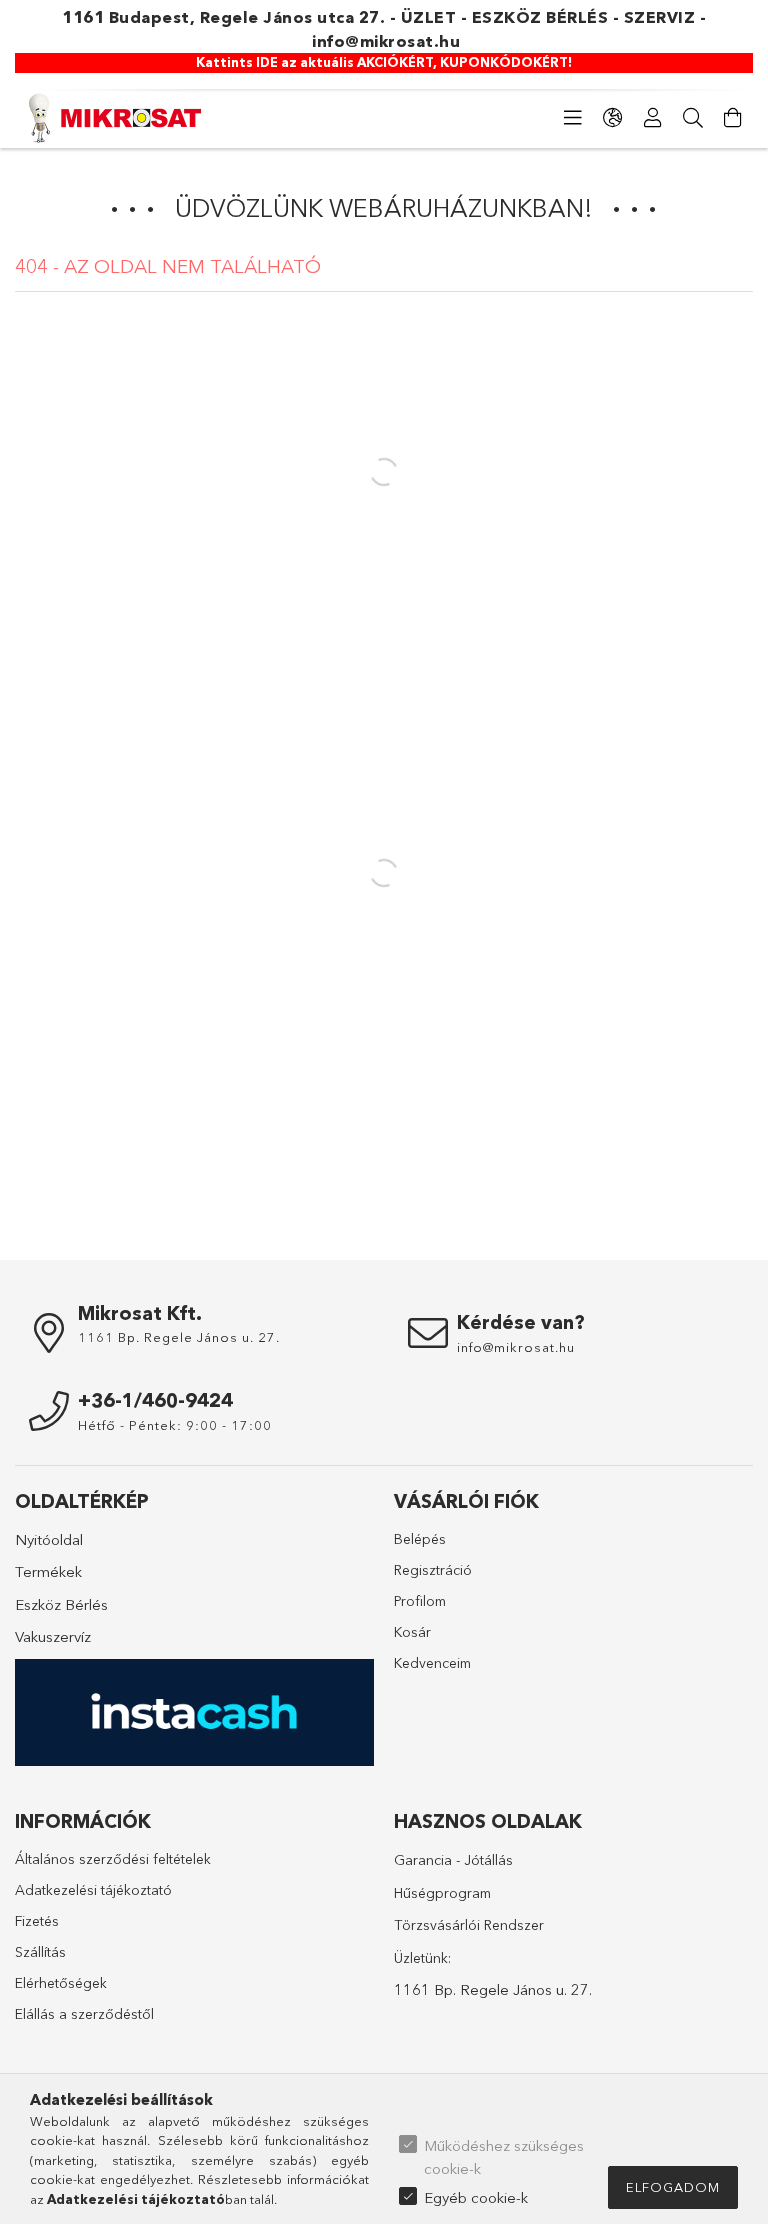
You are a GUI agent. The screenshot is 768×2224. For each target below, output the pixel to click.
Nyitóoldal (49, 1539)
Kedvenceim (432, 1663)
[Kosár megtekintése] (733, 118)
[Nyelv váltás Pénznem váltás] (613, 118)
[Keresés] (693, 118)
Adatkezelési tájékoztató (93, 1890)
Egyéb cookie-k (476, 2197)
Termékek (48, 1571)
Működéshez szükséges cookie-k (504, 2157)
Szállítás (40, 1952)
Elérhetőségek (61, 1983)
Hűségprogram (442, 1893)
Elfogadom (673, 2187)
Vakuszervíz (53, 1636)
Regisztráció (433, 1570)
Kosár (412, 1632)
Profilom (420, 1601)
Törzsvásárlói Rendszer (469, 1925)
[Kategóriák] (573, 118)
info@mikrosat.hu (386, 41)
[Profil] (653, 118)
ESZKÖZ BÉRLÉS (540, 17)
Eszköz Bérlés (61, 1604)
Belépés (420, 1539)
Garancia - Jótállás (453, 1860)
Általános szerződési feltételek (113, 1859)
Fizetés (37, 1921)
